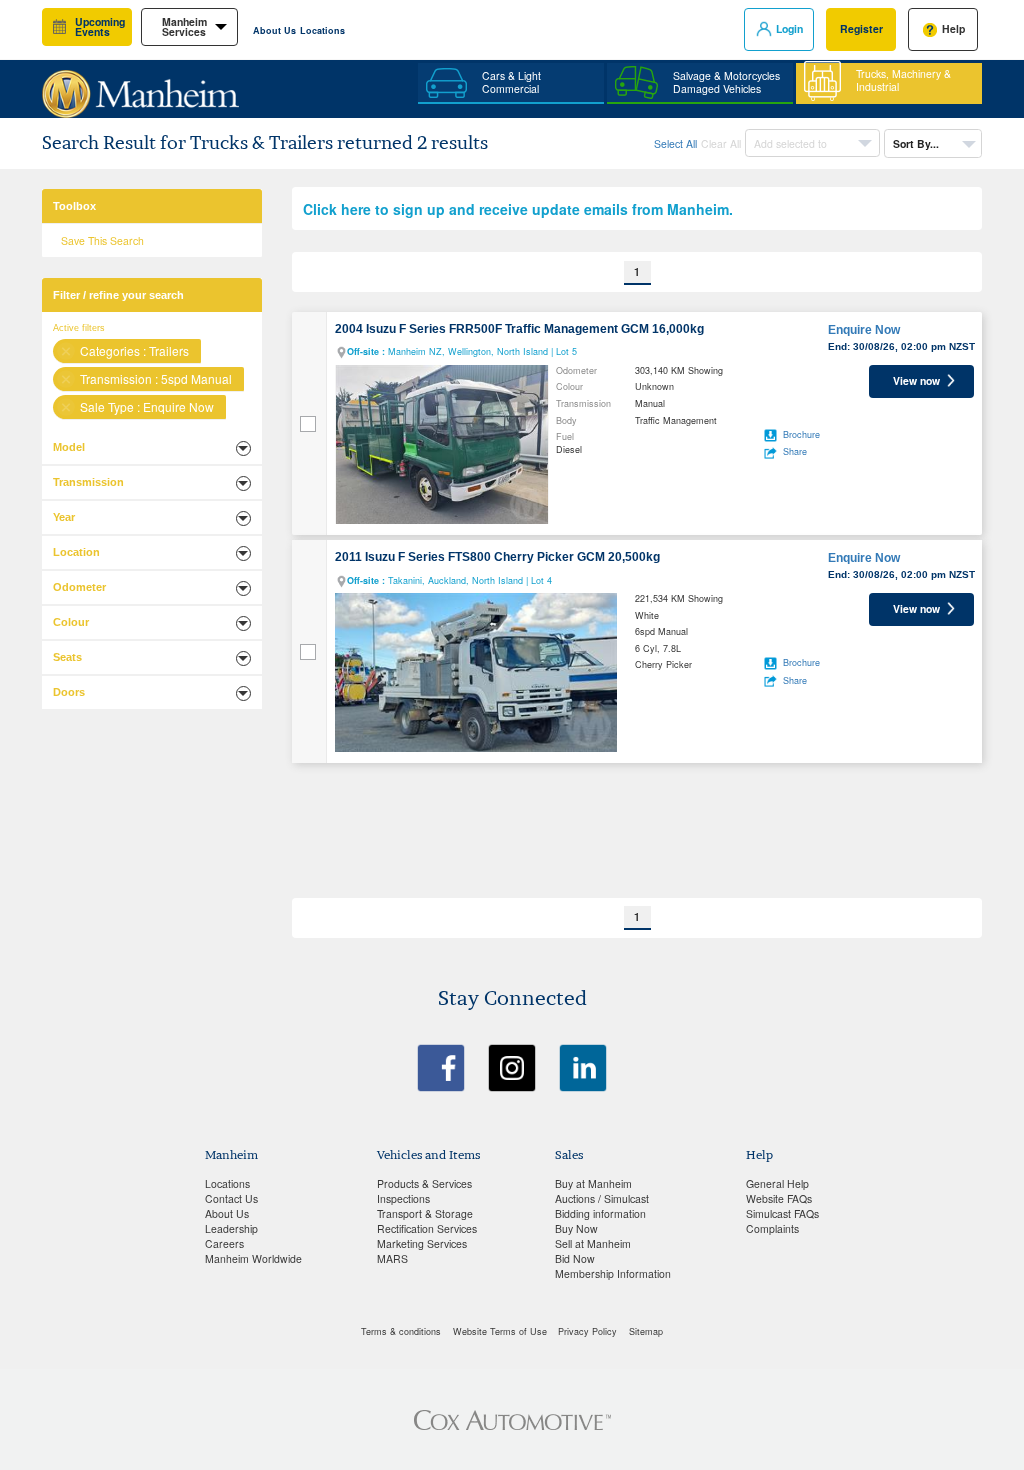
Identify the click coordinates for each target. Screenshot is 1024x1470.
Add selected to (792, 143)
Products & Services (424, 1183)
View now (916, 380)
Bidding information (600, 1213)
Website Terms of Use (500, 1331)
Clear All (721, 143)
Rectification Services (427, 1228)
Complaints (772, 1228)
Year (64, 517)
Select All (675, 143)
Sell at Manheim (593, 1243)
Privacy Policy (587, 1331)
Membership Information (613, 1273)
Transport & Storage (425, 1213)
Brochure (801, 434)
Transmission (88, 482)
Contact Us (231, 1198)
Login (789, 28)
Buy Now (576, 1228)
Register (861, 28)
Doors (69, 692)
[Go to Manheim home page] (140, 86)
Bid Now (575, 1258)
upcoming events (100, 27)
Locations (322, 30)
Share (795, 451)
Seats (67, 657)
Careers (224, 1243)
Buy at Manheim (593, 1183)
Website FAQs (779, 1198)
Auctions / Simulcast (602, 1198)
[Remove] (66, 351)
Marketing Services (422, 1243)
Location (76, 552)
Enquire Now (864, 330)
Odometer (79, 587)
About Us (274, 30)
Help (953, 28)
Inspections (403, 1198)
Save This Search (102, 240)
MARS (392, 1258)
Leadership (231, 1228)
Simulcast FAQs (782, 1213)
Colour (71, 622)
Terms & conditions (401, 1331)
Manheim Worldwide (253, 1258)
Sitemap (646, 1331)
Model (69, 447)
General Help (777, 1183)
